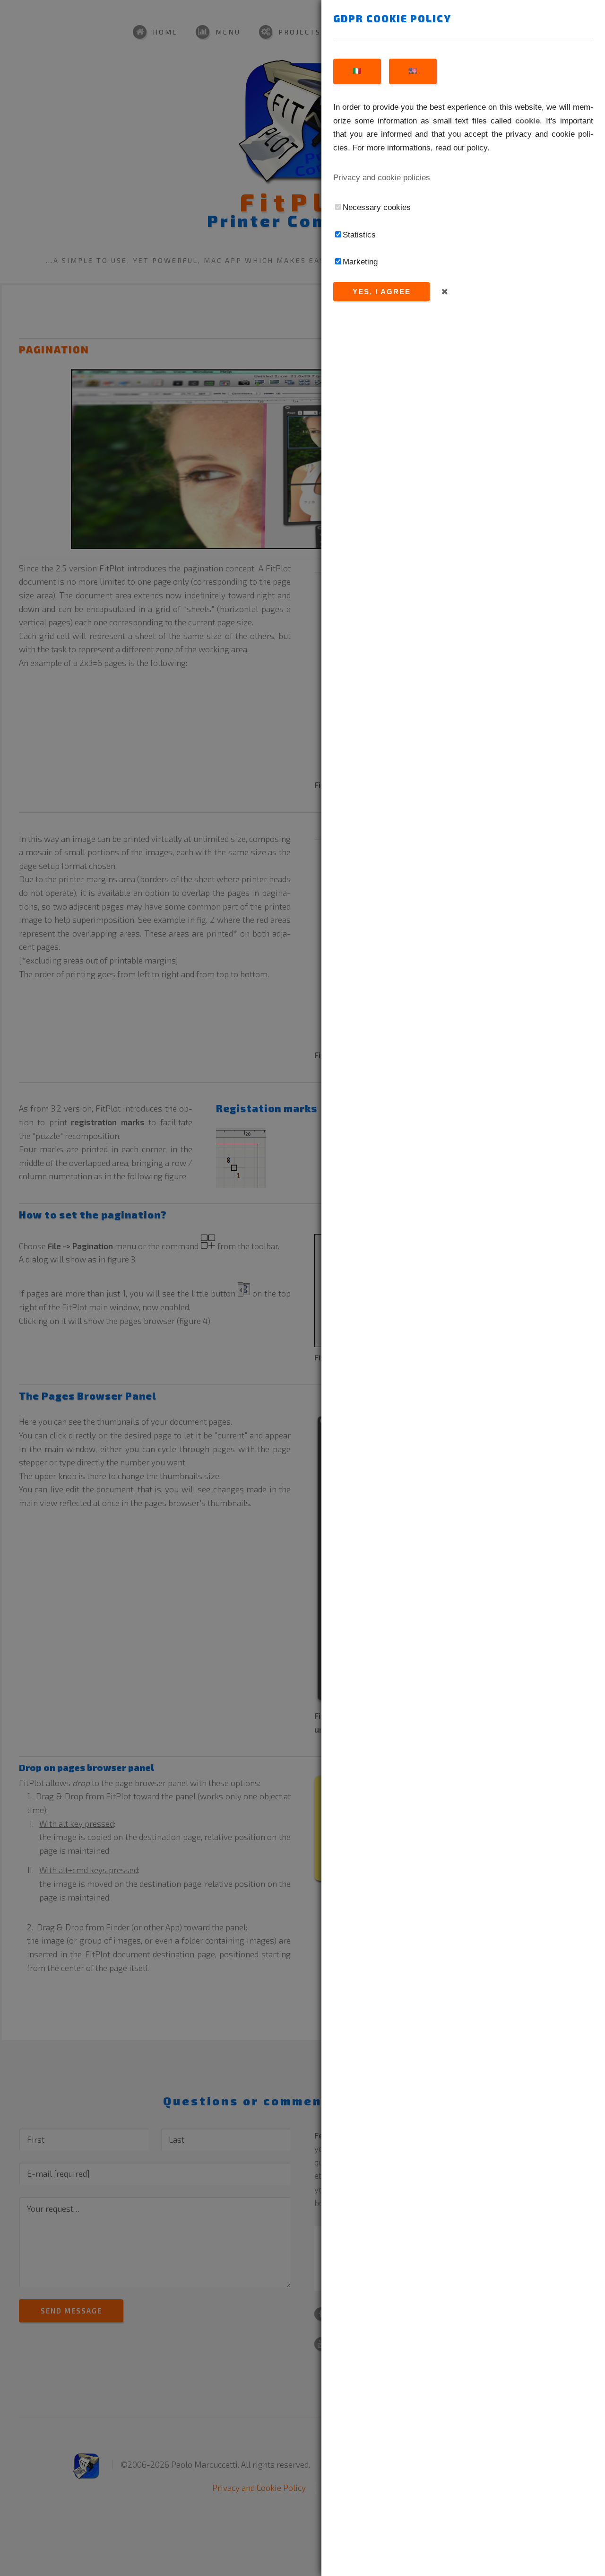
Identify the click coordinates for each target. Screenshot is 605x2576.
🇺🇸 (413, 71)
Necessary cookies (377, 207)
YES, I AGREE (382, 292)
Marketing (360, 262)
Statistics (359, 235)
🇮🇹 (357, 71)
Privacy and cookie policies (382, 177)
